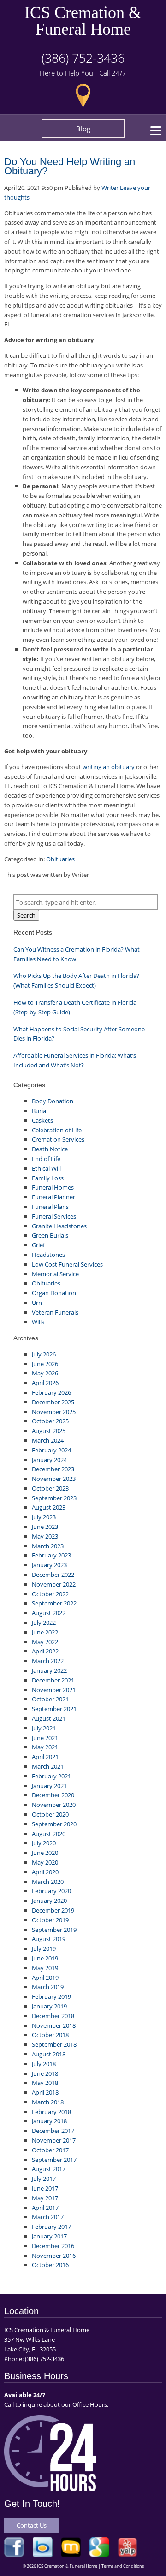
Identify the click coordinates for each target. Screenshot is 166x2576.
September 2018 (54, 2044)
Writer (110, 188)
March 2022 (48, 1661)
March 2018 (48, 2102)
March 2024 (48, 1440)
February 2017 (51, 2227)
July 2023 (44, 1517)
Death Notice (50, 1149)
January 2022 (49, 1670)
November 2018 (54, 2025)
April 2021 (45, 1757)
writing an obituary (109, 767)
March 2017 (48, 2217)
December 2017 (53, 2131)
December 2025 (53, 1402)
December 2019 (53, 1910)
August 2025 (49, 1431)
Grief (38, 1245)
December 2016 (53, 2246)
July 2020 (44, 1843)
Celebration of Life (57, 1130)
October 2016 (50, 2265)
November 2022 (54, 1584)
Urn (37, 1303)
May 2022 (45, 1642)
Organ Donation (54, 1293)
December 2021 (53, 1680)
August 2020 (49, 1834)
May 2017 (45, 2198)
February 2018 (51, 2112)
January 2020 (49, 1901)
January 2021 (49, 1786)
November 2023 (54, 1479)
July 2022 (44, 1623)
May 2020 (45, 1862)
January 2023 (49, 1565)
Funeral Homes (53, 1187)
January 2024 (49, 1460)
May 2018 (45, 2083)
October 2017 (50, 2150)
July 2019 (44, 1948)
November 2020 (54, 1805)
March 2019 (48, 1987)
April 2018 (45, 2092)
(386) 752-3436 (83, 58)
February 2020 (51, 1891)
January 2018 (49, 2121)
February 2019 (51, 1996)
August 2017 (49, 2169)
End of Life (46, 1159)
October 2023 (50, 1488)
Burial (40, 1111)
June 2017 (45, 2188)
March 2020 (48, 1882)
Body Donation (53, 1101)
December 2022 (53, 1575)
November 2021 (54, 1690)
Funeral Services (54, 1216)
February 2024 (51, 1450)
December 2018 (53, 2016)
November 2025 (54, 1412)
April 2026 (45, 1383)
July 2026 (44, 1354)
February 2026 (51, 1392)
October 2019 (50, 1920)
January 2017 (49, 2236)
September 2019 (54, 1930)
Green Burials (50, 1235)
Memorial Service (55, 1274)
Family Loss (48, 1178)
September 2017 (54, 2160)
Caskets (42, 1120)
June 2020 (45, 1853)
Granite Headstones (59, 1226)
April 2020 (45, 1872)
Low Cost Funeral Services (67, 1264)
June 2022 (45, 1632)
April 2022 (45, 1651)
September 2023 (54, 1498)
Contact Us (32, 2525)
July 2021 (44, 1728)
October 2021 (50, 1699)
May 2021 (45, 1747)
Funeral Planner (53, 1197)
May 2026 (45, 1373)
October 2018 (50, 2035)
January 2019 (49, 2006)
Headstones (48, 1255)
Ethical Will (46, 1168)
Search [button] (26, 915)
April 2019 (45, 1978)
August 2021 (49, 1718)
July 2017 (44, 2179)
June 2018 (45, 2073)
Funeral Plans (50, 1207)
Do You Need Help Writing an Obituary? (70, 166)
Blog (83, 129)
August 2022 (49, 1613)
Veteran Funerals (55, 1312)
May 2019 (45, 1968)
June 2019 (45, 1958)
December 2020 (53, 1795)
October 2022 (50, 1594)
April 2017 (45, 2208)
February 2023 (51, 1555)
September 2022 (54, 1603)
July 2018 (44, 2064)
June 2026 (45, 1364)
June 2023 (45, 1527)
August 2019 (49, 1939)
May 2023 (45, 1536)
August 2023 (49, 1507)
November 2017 (54, 2140)
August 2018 (49, 2054)
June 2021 (45, 1738)
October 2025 (50, 1421)
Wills (38, 1322)
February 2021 (51, 1776)
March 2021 (48, 1766)
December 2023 (53, 1469)
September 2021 (54, 1709)
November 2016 (54, 2256)
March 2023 (48, 1546)
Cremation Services (58, 1139)
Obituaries (60, 859)
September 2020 (54, 1824)
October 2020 (50, 1814)
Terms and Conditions (123, 2566)
